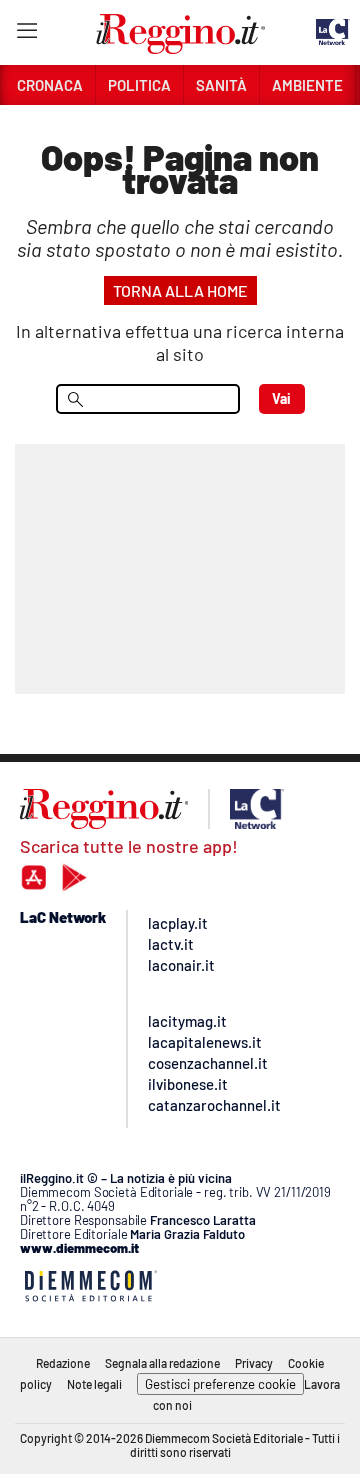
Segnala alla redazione (162, 1363)
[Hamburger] (26, 34)
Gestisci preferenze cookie (220, 1384)
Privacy (254, 1363)
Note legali (94, 1384)
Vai (281, 398)
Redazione (63, 1363)
